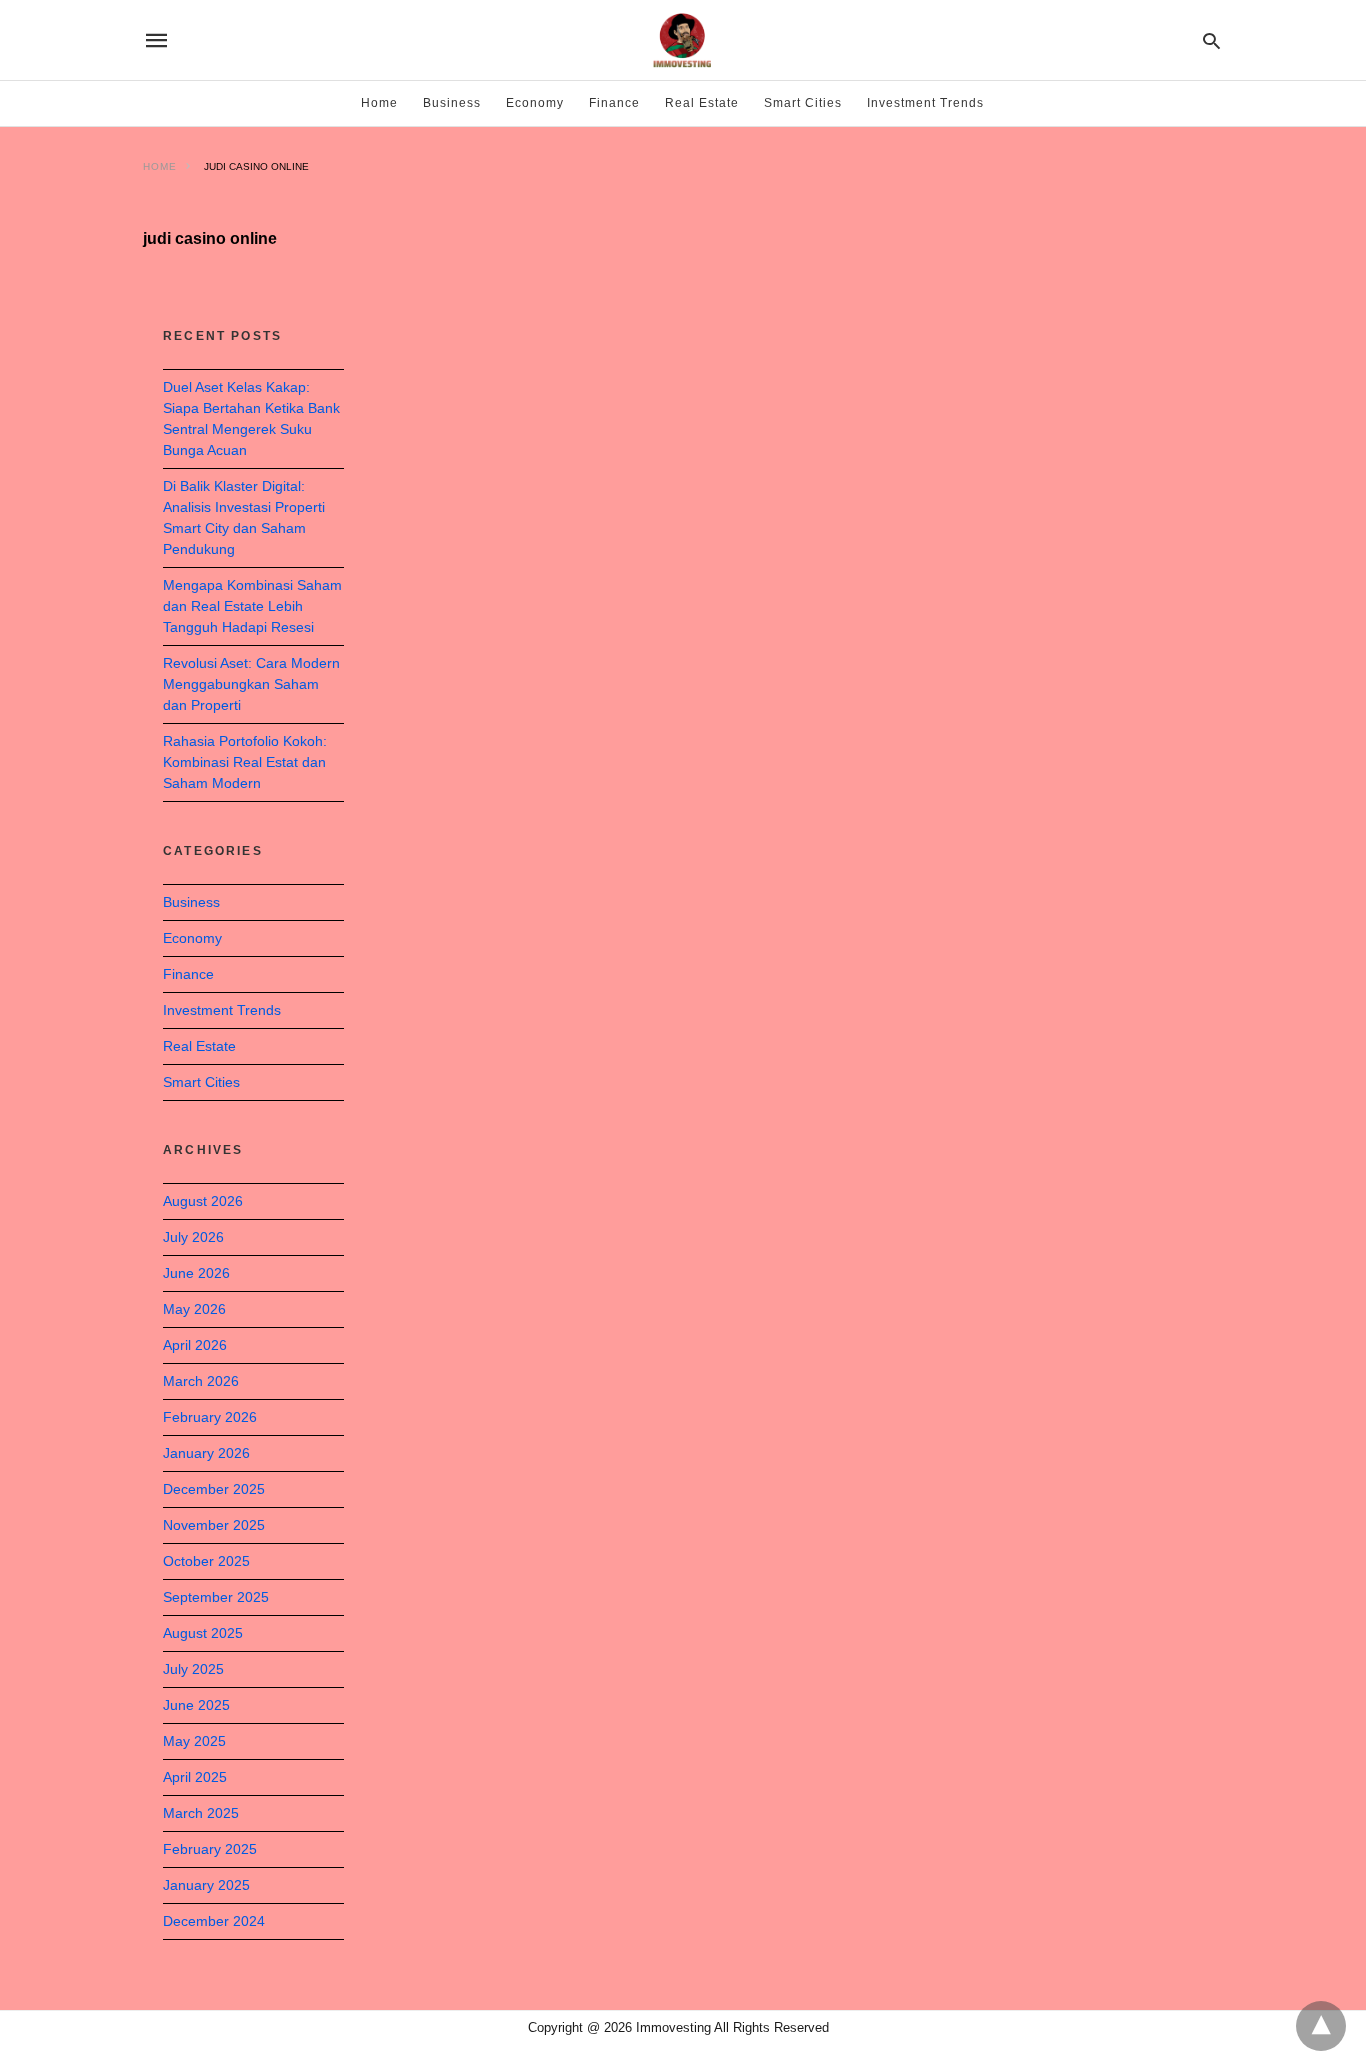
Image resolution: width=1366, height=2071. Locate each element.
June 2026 (196, 1273)
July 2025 (193, 1669)
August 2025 (203, 1633)
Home (379, 103)
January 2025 (206, 1885)
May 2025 (194, 1741)
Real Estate (702, 103)
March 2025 (201, 1813)
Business (452, 103)
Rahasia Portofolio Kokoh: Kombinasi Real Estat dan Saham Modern (245, 762)
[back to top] (1321, 2026)
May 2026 (194, 1309)
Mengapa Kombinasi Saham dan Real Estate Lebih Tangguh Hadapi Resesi (252, 606)
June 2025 (196, 1705)
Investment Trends (925, 103)
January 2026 (206, 1453)
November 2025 (214, 1525)
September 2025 (216, 1597)
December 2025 (214, 1489)
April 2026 (195, 1345)
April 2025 (195, 1777)
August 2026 (203, 1201)
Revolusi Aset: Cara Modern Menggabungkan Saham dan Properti (251, 684)
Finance (614, 103)
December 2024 (214, 1921)
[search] (1211, 40)
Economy (535, 103)
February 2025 (210, 1849)
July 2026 (193, 1237)
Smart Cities (803, 103)
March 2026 (201, 1381)
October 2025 (206, 1561)
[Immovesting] (682, 40)
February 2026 (210, 1417)
